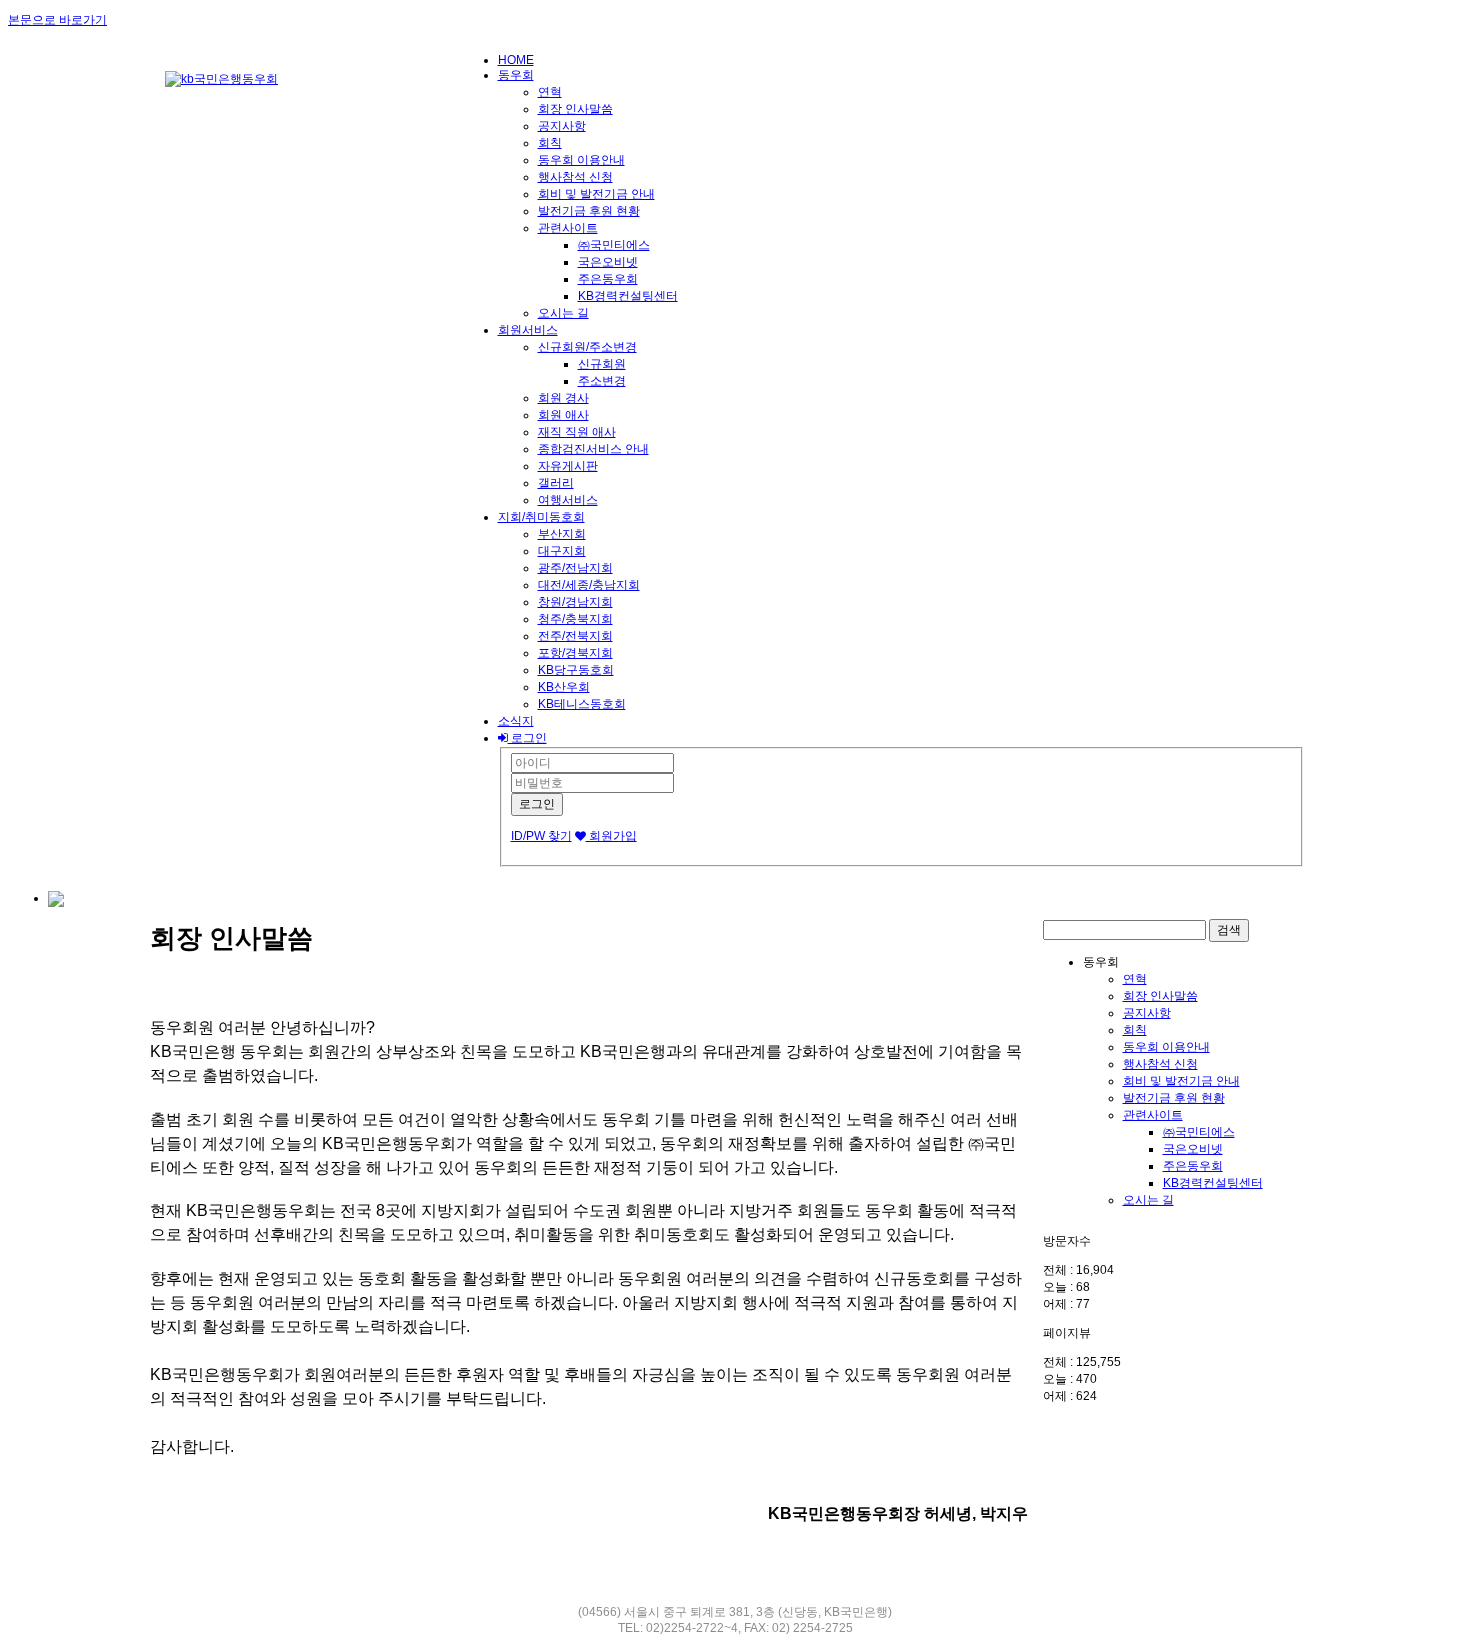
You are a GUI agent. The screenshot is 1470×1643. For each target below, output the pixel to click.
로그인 (527, 738)
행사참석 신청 (575, 177)
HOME (516, 60)
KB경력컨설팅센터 (628, 296)
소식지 (516, 721)
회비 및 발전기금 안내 (596, 194)
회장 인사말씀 (575, 109)
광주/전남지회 (575, 568)
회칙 (550, 143)
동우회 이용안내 (581, 160)
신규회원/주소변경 (587, 347)
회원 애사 (563, 415)
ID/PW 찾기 (541, 836)
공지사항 (562, 126)
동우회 (516, 75)
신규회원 (602, 364)
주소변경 (602, 381)
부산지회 (562, 534)
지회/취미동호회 (541, 517)
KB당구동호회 (576, 670)
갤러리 (556, 483)
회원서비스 (528, 330)
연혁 (550, 92)
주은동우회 (608, 279)
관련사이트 (568, 228)
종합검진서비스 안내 (593, 449)
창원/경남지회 (575, 602)
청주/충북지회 (575, 619)
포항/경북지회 (575, 653)
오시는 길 (563, 313)
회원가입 (611, 836)
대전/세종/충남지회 (589, 585)
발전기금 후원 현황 (589, 211)
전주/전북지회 (575, 636)
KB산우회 (564, 687)
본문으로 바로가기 (57, 20)
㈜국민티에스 (614, 245)
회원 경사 (563, 398)
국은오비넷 (608, 262)
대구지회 (562, 551)
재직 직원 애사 (577, 432)
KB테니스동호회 (582, 704)
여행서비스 (568, 500)
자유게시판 (568, 466)
